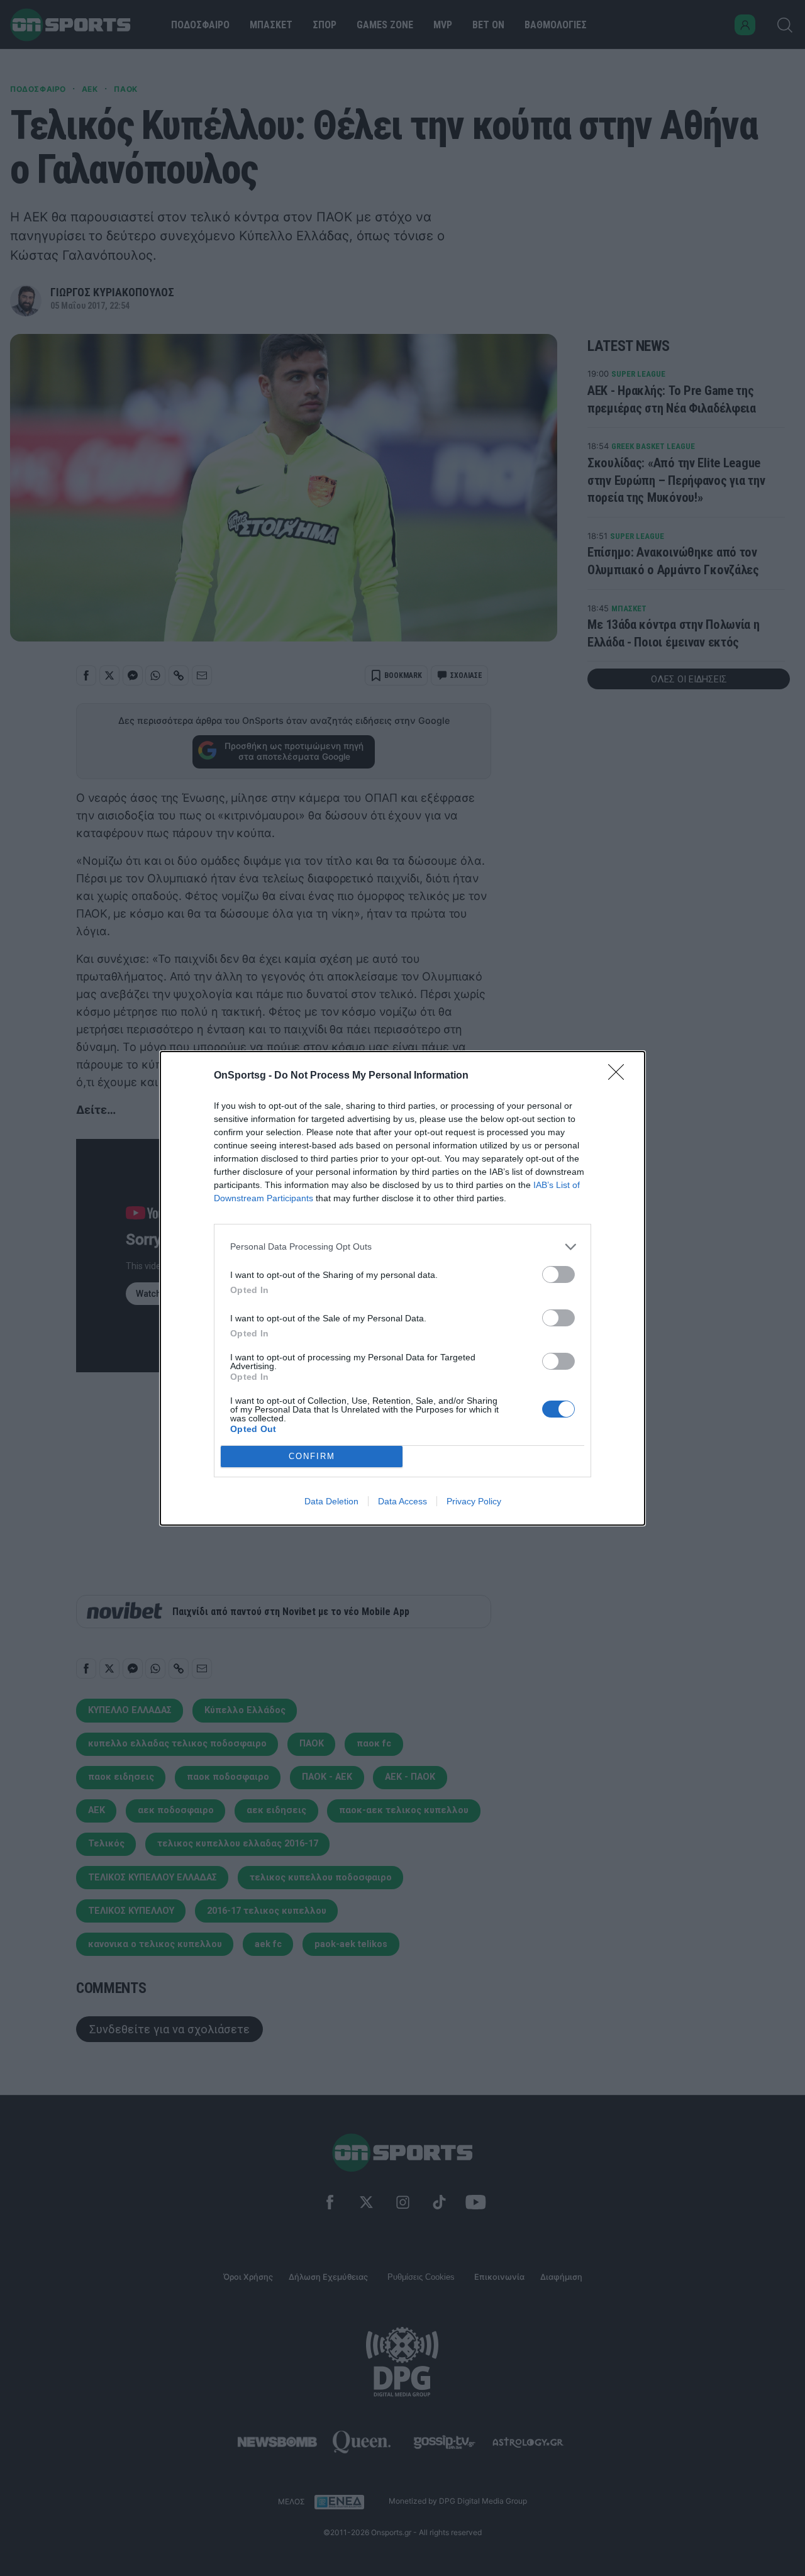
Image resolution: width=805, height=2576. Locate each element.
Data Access (402, 1501)
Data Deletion (331, 1501)
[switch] (558, 1274)
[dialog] (402, 1288)
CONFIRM (312, 1456)
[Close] (620, 1076)
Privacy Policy (474, 1501)
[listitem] (402, 1247)
